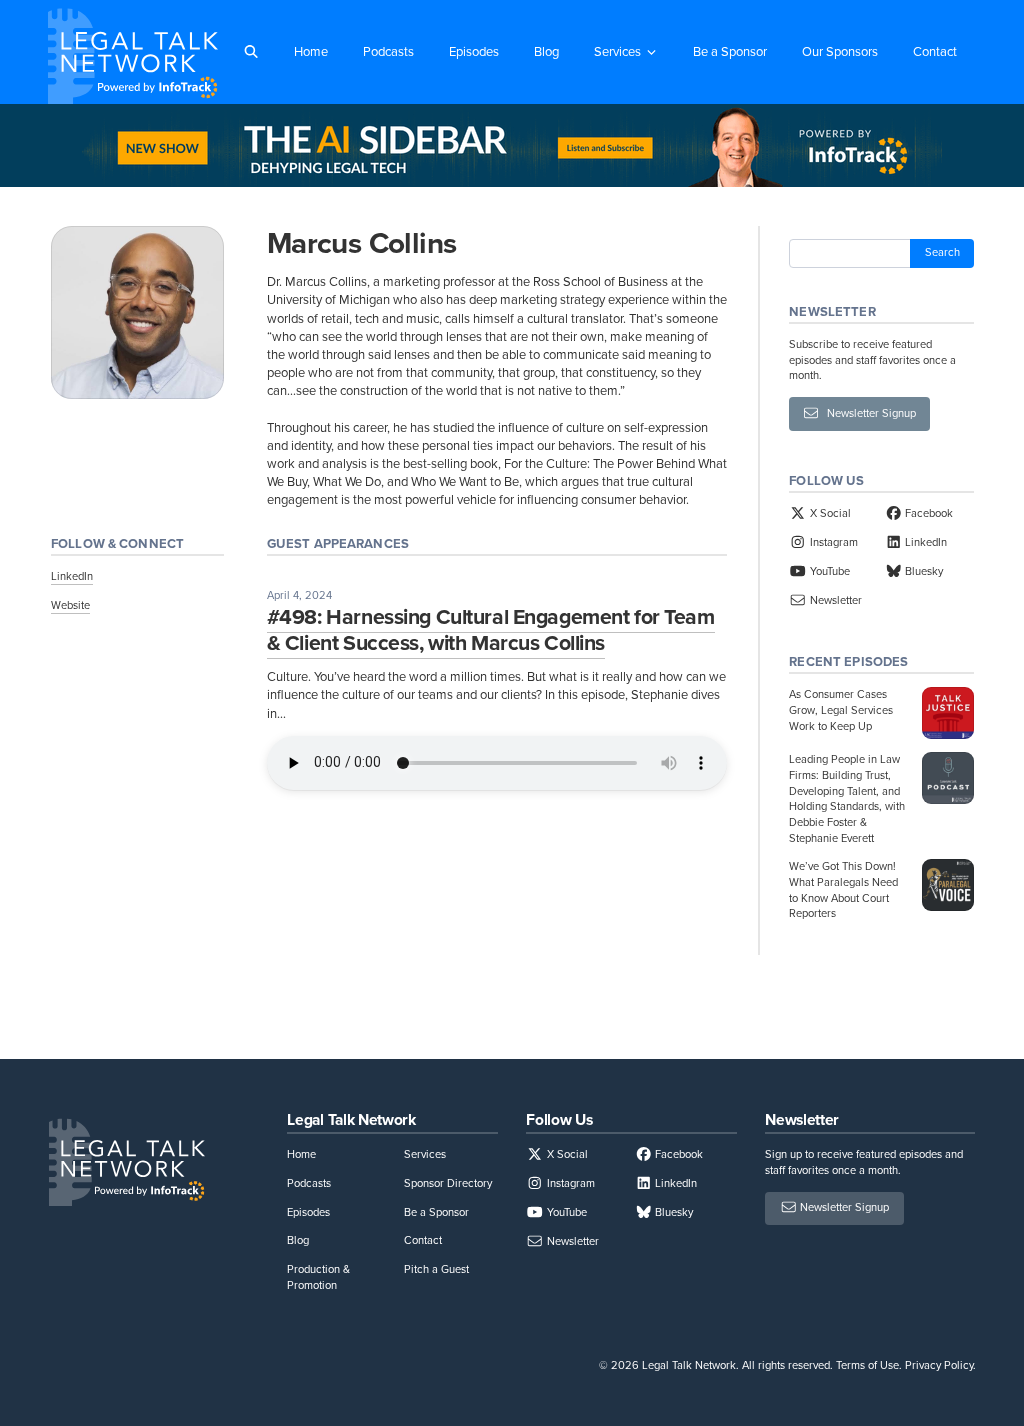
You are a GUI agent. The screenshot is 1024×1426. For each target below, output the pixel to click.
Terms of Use (867, 1365)
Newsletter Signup (867, 413)
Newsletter (834, 600)
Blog (546, 51)
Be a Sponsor (730, 51)
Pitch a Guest (436, 1269)
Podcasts (388, 51)
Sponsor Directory (448, 1183)
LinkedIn (72, 576)
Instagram (832, 542)
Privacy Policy (939, 1365)
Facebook (927, 513)
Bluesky (922, 571)
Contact (935, 51)
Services (617, 51)
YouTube (828, 571)
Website (70, 605)
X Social (828, 513)
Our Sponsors (840, 51)
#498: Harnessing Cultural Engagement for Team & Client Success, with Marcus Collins (491, 629)
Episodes (474, 51)
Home (311, 51)
